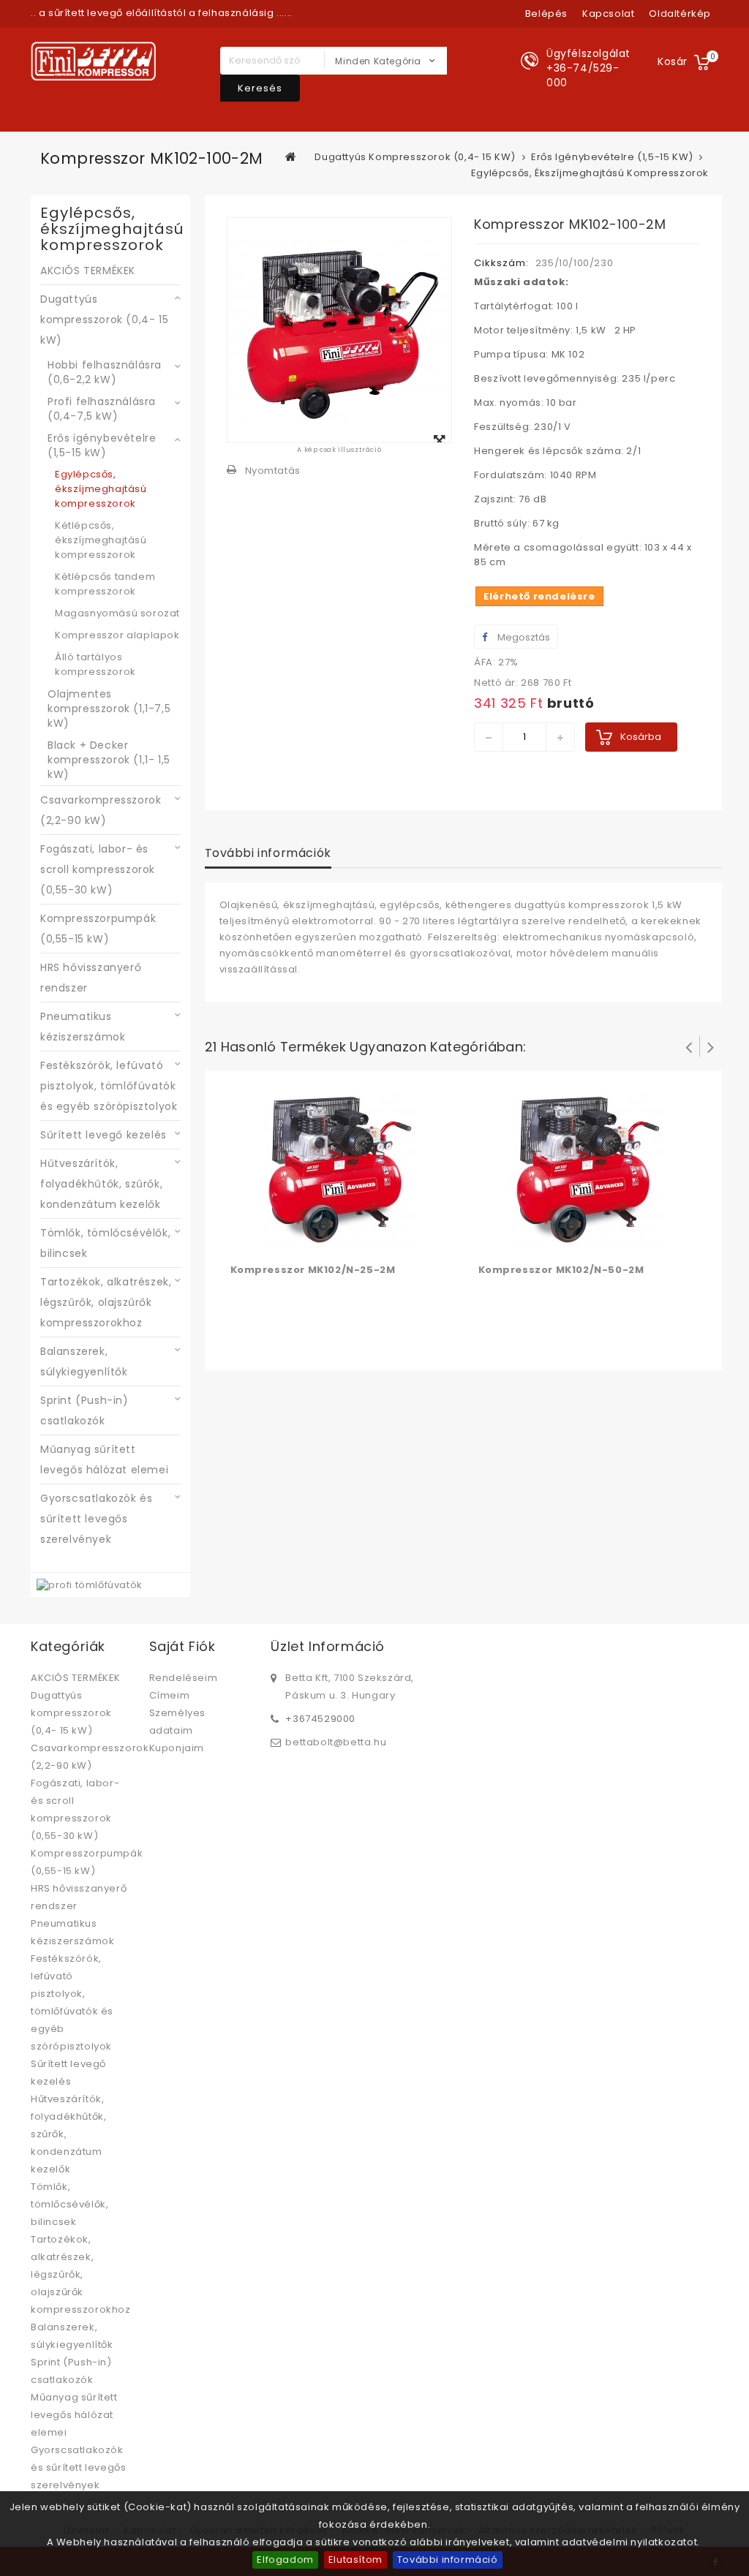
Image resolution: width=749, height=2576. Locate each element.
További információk (268, 853)
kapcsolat (608, 14)
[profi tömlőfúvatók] (90, 1585)
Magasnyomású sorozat (117, 613)
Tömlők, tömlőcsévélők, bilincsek (105, 1243)
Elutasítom (355, 2560)
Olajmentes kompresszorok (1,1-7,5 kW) (109, 709)
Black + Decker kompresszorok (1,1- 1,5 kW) (109, 760)
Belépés (546, 14)
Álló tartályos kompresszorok (95, 664)
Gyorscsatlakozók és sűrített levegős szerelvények (96, 1519)
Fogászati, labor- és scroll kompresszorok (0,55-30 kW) (98, 869)
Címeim (170, 1695)
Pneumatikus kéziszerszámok (83, 1027)
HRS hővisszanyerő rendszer (91, 978)
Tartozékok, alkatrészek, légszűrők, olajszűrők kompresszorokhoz (106, 1302)
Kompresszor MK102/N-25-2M (313, 1270)
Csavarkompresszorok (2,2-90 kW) (101, 810)
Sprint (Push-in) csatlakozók (84, 1410)
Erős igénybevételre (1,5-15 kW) (102, 445)
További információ (448, 2560)
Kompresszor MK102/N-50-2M (561, 1270)
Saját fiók (182, 1646)
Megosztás (523, 637)
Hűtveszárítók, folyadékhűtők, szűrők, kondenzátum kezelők (101, 1184)
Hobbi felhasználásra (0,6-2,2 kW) (105, 372)
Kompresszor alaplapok (117, 635)
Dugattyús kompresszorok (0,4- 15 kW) (104, 320)
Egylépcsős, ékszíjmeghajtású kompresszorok (101, 489)
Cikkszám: (501, 263)
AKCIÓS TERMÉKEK (88, 271)
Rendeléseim (184, 1678)
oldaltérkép (680, 14)
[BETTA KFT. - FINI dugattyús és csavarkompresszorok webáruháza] (93, 61)
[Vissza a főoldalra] (291, 156)
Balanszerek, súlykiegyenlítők (84, 1361)
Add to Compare (273, 1239)
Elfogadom (285, 2560)
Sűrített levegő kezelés (103, 1135)
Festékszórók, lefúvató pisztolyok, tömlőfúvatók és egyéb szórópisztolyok (109, 1086)
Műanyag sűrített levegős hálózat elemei (104, 1459)
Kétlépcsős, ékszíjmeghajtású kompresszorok (101, 540)
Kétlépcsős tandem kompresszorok (105, 584)
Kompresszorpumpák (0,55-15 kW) (98, 929)
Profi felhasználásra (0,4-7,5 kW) (102, 409)
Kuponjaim (177, 1748)
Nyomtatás (273, 471)
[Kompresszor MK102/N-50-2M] (587, 1169)
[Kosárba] (244, 1239)
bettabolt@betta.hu (336, 1742)
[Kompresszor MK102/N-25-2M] (339, 1169)
